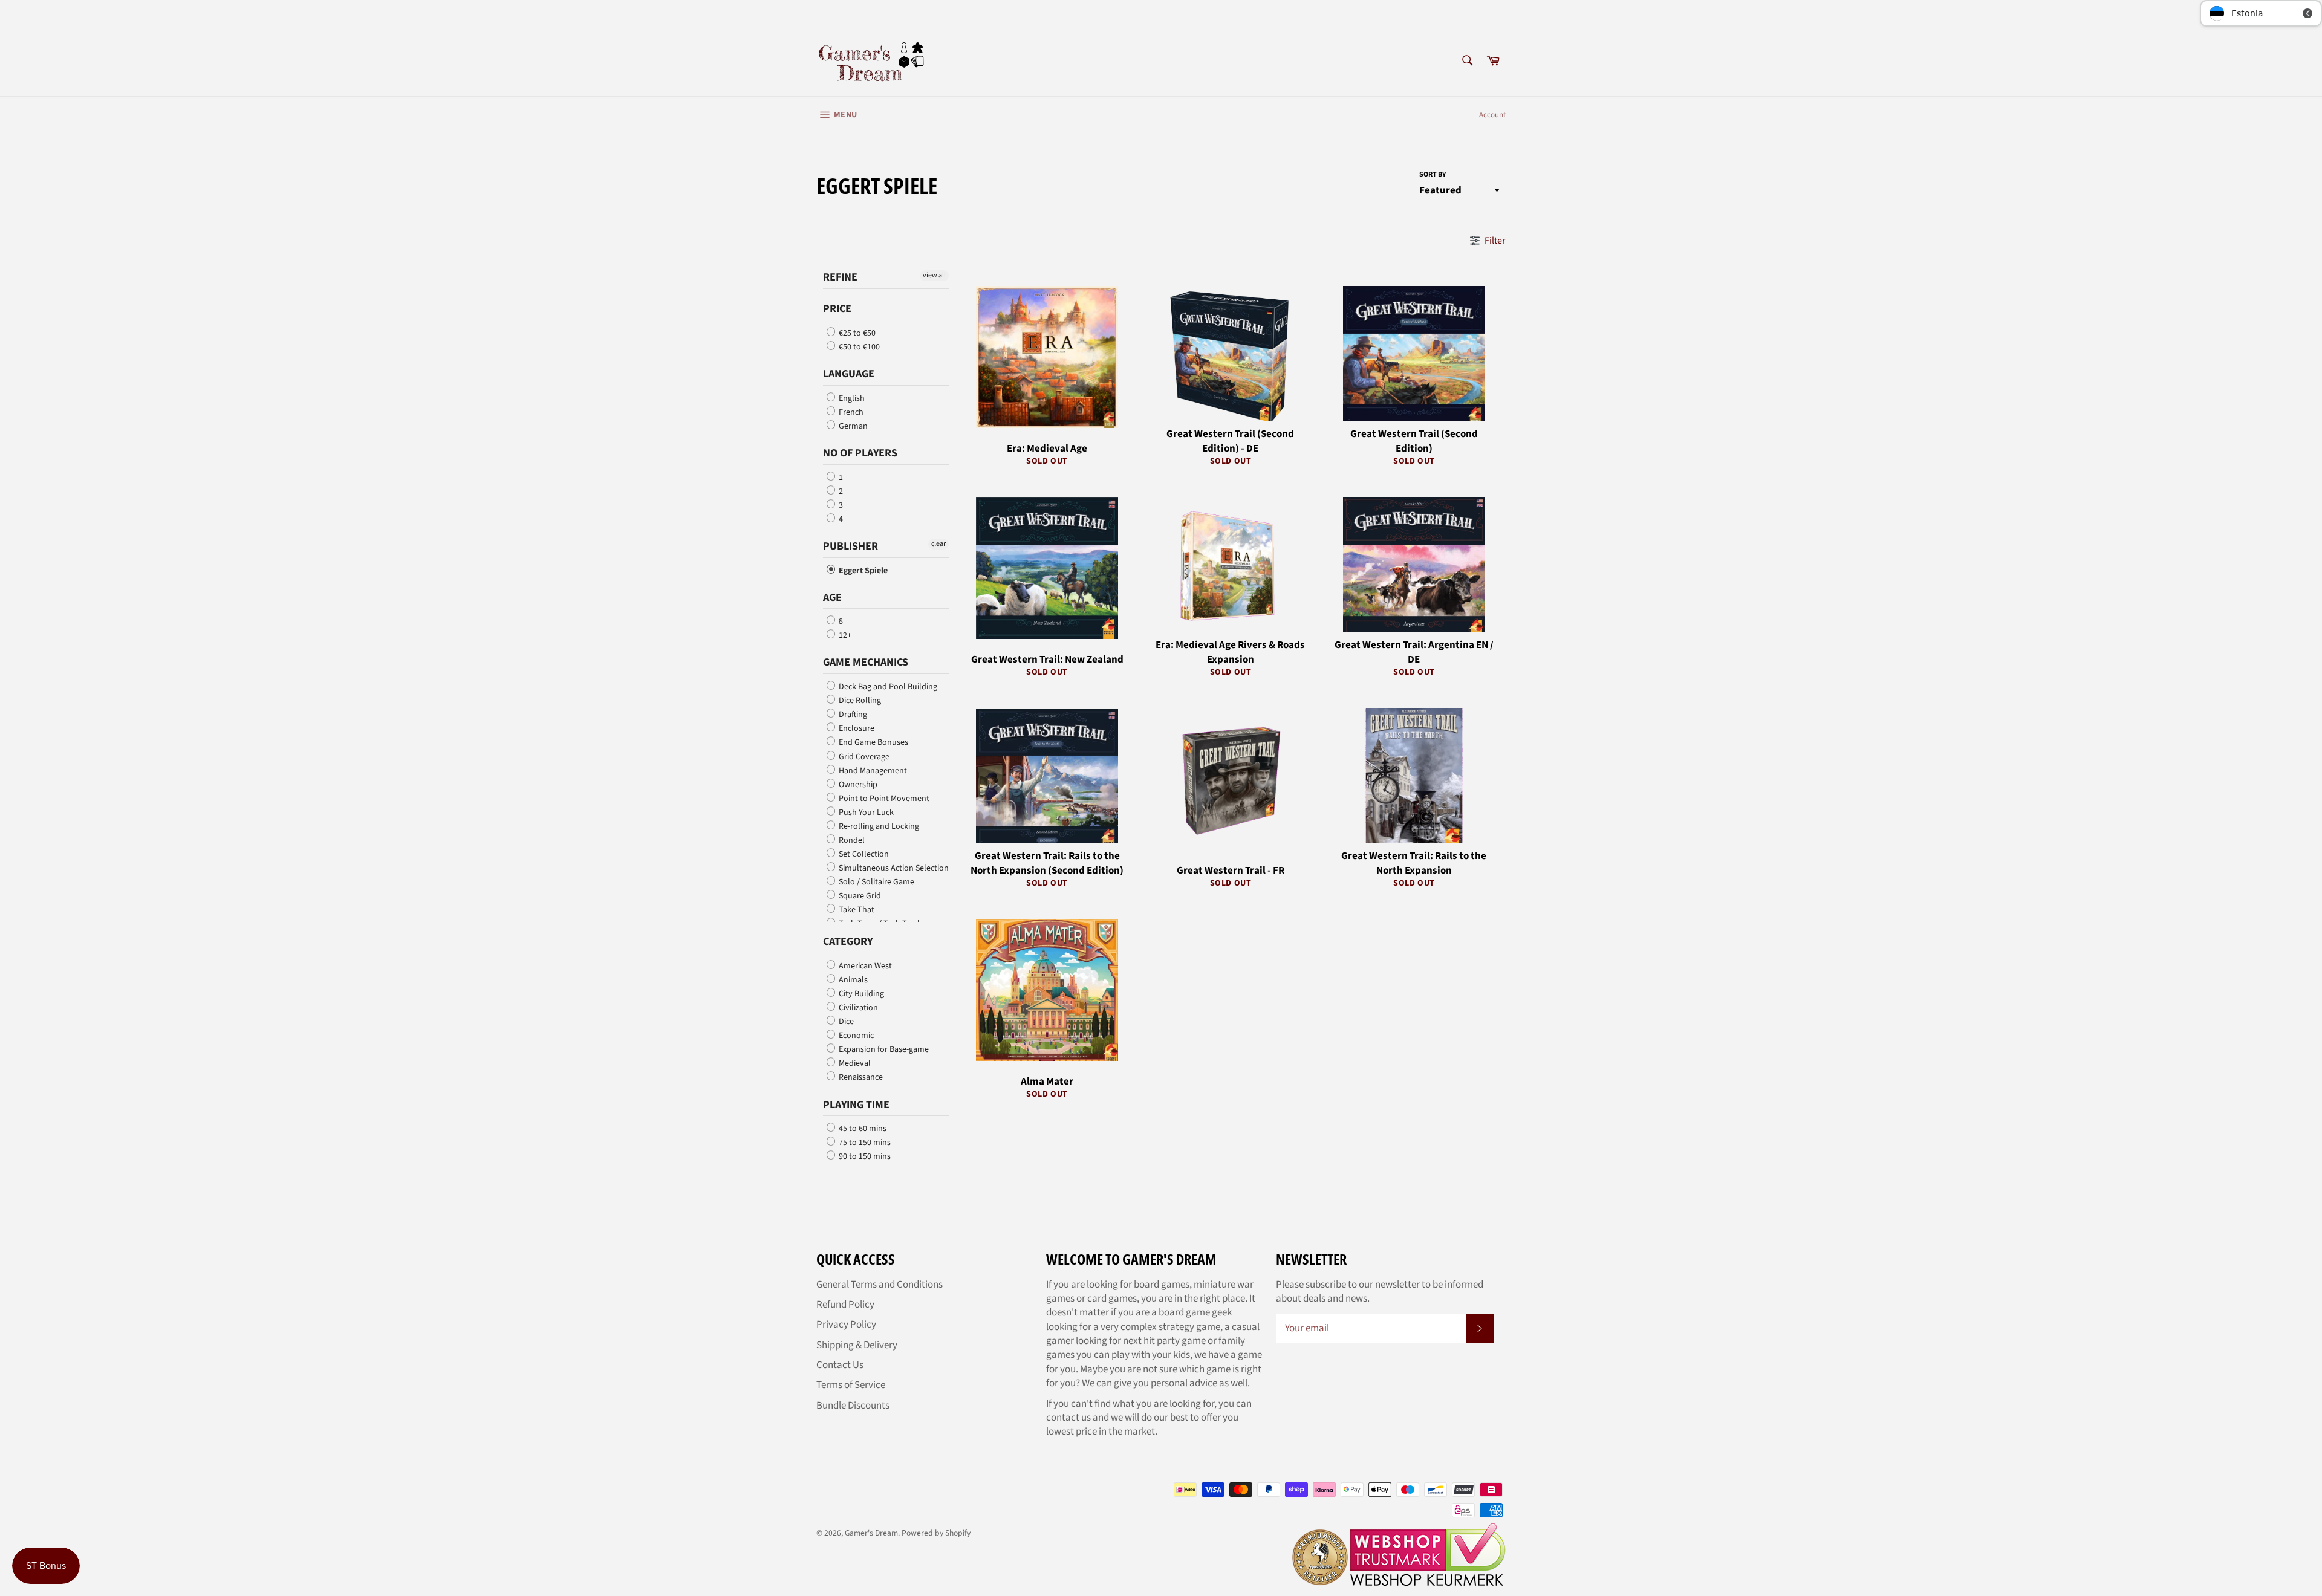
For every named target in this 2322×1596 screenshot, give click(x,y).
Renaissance (860, 1078)
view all (934, 275)
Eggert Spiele (862, 571)
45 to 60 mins (862, 1129)
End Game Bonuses (873, 743)
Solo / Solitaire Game (876, 882)
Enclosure (856, 728)
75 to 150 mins (864, 1143)
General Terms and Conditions (880, 1285)
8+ (842, 621)
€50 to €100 (858, 347)
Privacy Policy (846, 1325)
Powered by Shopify (936, 1533)
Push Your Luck (865, 813)
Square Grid (859, 896)
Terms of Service (851, 1385)
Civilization (857, 1008)
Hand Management (872, 771)
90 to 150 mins (864, 1156)
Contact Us (840, 1365)
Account (1492, 115)
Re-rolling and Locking (878, 826)
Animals (852, 980)
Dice (845, 1022)
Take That (856, 910)
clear (938, 544)
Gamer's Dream (871, 1533)
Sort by (1433, 175)
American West (864, 966)
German (852, 426)
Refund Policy (845, 1305)
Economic (855, 1036)
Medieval (854, 1063)
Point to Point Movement (883, 799)
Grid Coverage (863, 757)
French (850, 412)
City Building (860, 994)
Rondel (851, 840)
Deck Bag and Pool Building (887, 687)
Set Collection (863, 854)
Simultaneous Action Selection (893, 868)
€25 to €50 (856, 333)
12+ (844, 635)
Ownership (857, 785)
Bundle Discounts (853, 1406)
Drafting (852, 715)
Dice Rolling (859, 701)
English (851, 398)
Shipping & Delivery (857, 1345)
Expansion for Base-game (883, 1049)
